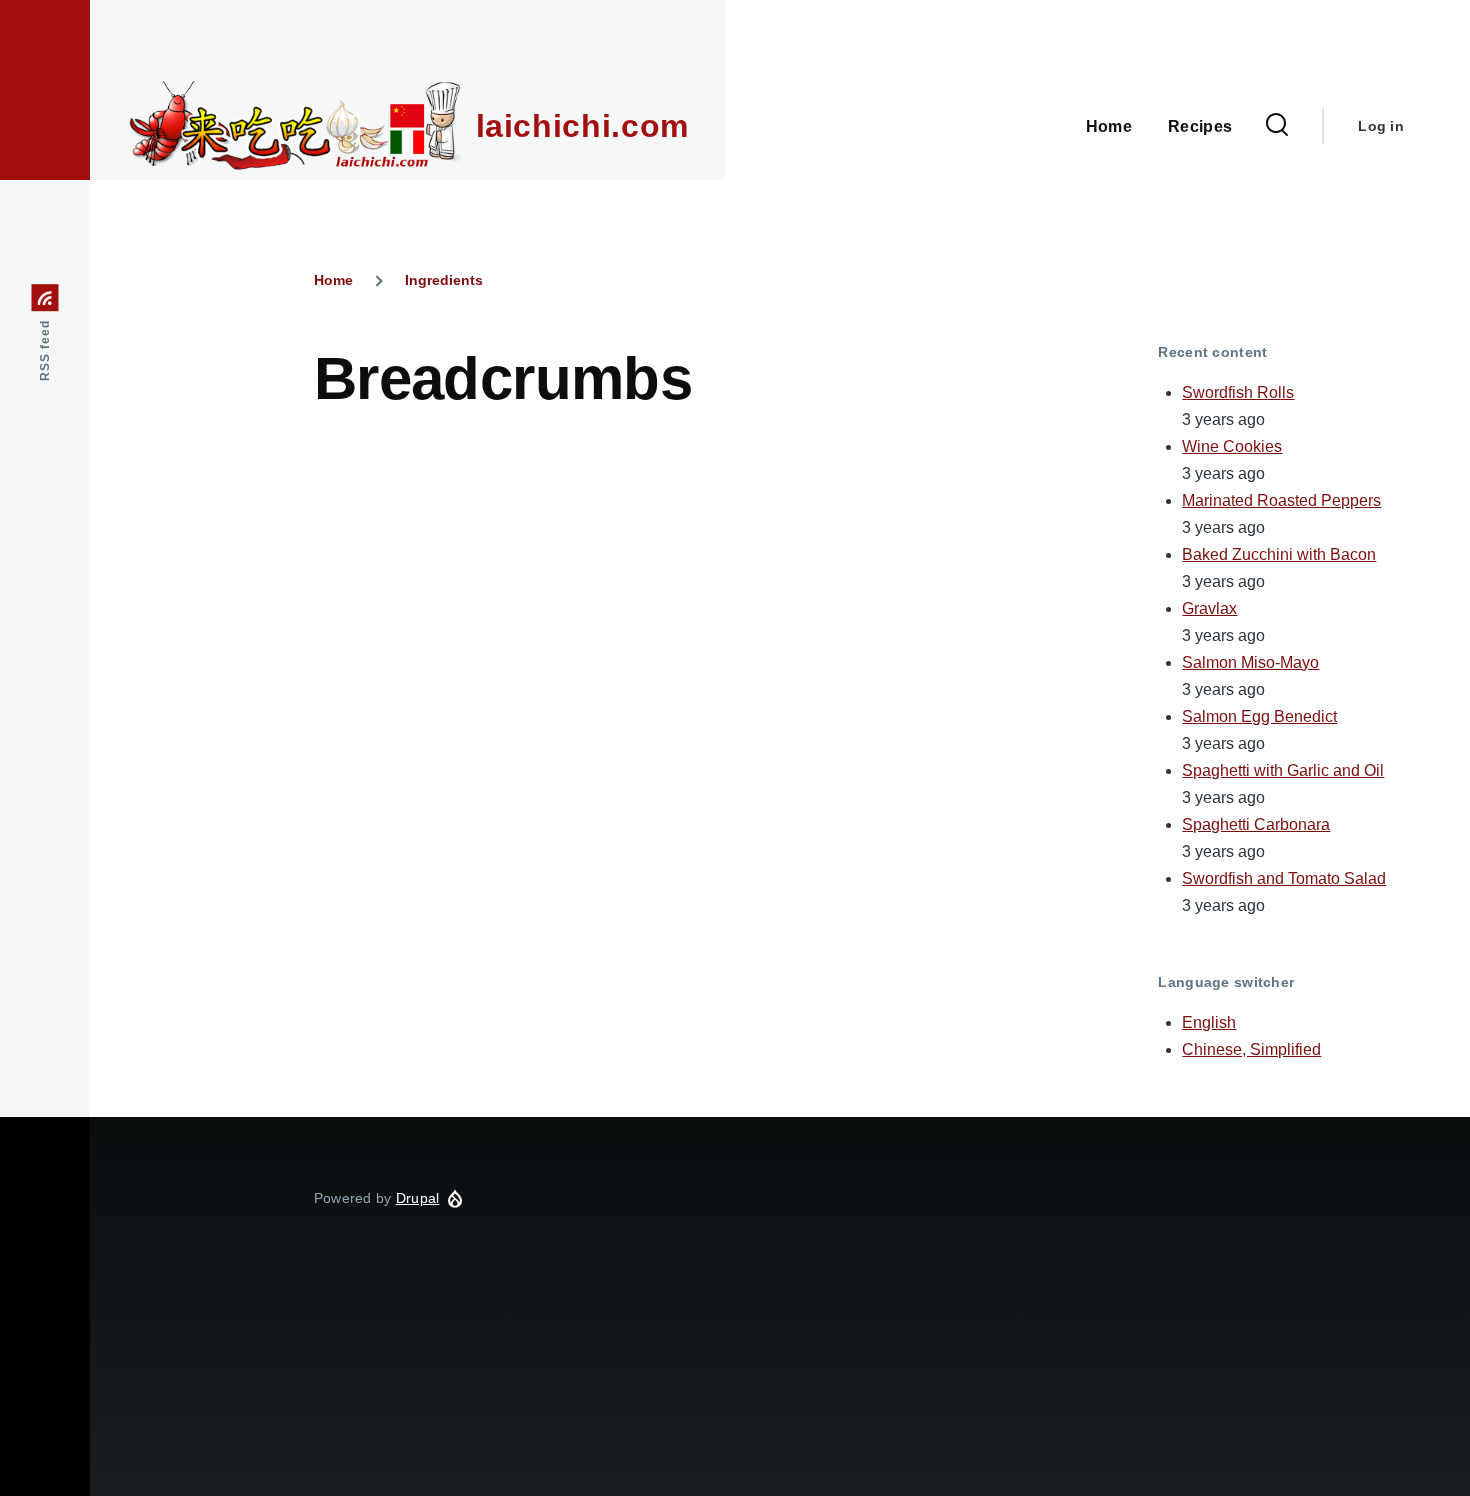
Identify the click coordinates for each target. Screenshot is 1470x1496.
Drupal (418, 1198)
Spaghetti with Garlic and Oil (1283, 770)
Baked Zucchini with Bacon (1279, 554)
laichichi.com (582, 126)
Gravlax (1209, 608)
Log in (1381, 126)
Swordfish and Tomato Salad (1284, 878)
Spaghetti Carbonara (1256, 824)
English (1209, 1022)
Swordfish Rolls (1238, 392)
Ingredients (444, 280)
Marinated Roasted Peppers (1281, 500)
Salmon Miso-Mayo (1250, 662)
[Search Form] (1277, 126)
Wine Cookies (1232, 446)
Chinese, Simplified (1251, 1049)
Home (333, 280)
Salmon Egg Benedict (1259, 716)
